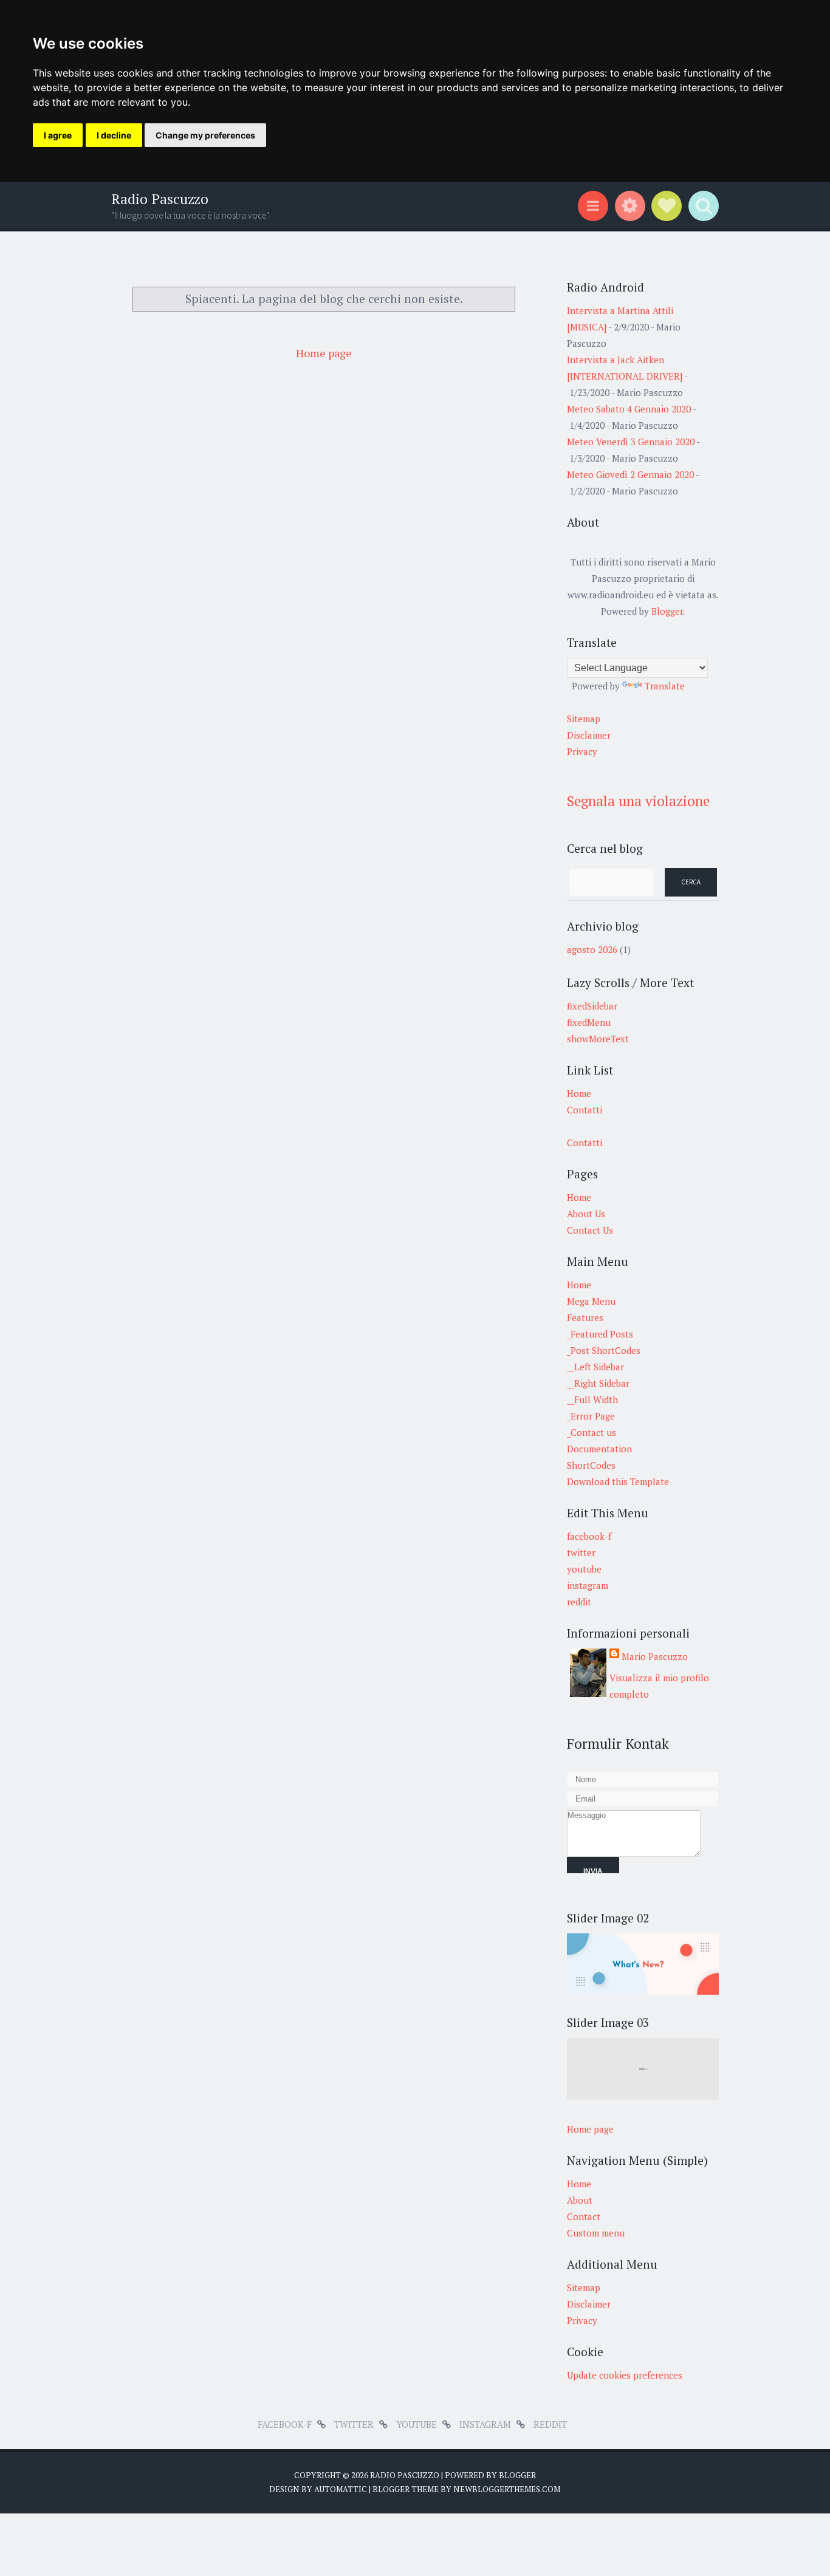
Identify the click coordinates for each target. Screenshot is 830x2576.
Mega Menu (591, 1301)
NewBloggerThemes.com (507, 2489)
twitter (581, 1553)
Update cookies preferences (625, 2375)
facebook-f (589, 1536)
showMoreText (598, 1039)
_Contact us (592, 1432)
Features (585, 1317)
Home (579, 1093)
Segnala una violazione (638, 801)
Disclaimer (589, 735)
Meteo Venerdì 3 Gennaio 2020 (631, 442)
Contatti (585, 1110)
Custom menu (596, 2233)
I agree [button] (58, 135)
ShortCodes (591, 1465)
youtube (584, 1569)
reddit (579, 1602)
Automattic (341, 2489)
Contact (584, 2216)
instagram (588, 1585)
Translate (665, 686)
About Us (586, 1214)
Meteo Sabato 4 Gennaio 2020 (629, 409)
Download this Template (618, 1481)
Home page (324, 353)
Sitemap (584, 719)
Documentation (599, 1449)
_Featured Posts (600, 1334)
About (580, 2200)
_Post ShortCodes (604, 1350)
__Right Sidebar (598, 1383)
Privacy (582, 751)
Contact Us (590, 1230)
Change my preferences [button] (205, 135)
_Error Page (591, 1416)
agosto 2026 (592, 949)
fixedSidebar (592, 1006)
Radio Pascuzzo (160, 199)
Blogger (667, 611)
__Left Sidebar (595, 1367)
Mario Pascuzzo (655, 1656)
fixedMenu (589, 1022)
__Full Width (592, 1399)
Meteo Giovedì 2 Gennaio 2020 (630, 474)
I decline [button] (114, 135)
